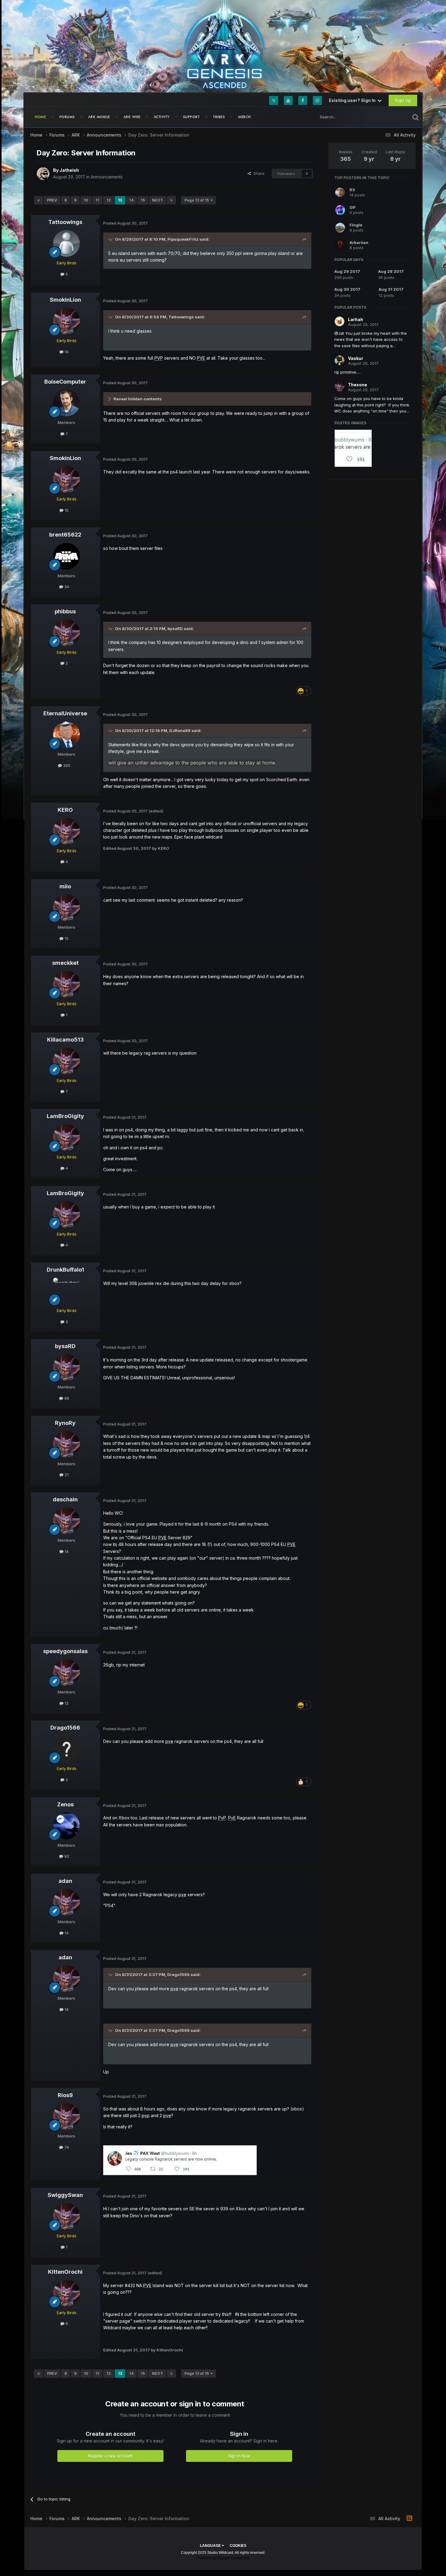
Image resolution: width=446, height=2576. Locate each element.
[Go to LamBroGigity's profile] (66, 1137)
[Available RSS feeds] (409, 2518)
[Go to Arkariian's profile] (340, 245)
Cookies (238, 2546)
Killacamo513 (65, 1040)
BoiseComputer (65, 382)
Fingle (356, 225)
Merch (245, 117)
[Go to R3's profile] (340, 192)
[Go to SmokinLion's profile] (66, 321)
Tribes (219, 117)
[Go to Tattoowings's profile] (66, 243)
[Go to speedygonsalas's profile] (66, 1673)
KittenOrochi (65, 2272)
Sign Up (403, 100)
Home (41, 117)
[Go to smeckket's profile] (66, 984)
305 (66, 765)
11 (97, 200)
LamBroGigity (65, 1116)
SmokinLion (65, 300)
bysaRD (175, 629)
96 (66, 1398)
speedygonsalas (65, 1651)
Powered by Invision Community (223, 2558)
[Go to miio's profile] (66, 908)
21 (66, 1475)
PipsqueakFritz (183, 239)
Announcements (107, 177)
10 (86, 200)
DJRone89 (180, 730)
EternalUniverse (65, 713)
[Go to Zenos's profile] (66, 1826)
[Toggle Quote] (111, 239)
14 (131, 200)
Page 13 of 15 (198, 200)
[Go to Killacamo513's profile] (66, 1061)
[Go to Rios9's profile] (66, 2117)
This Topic (392, 117)
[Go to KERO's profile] (66, 831)
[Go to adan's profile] (66, 1902)
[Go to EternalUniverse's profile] (66, 735)
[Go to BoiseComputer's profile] (66, 403)
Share (258, 173)
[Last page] (171, 200)
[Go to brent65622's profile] (66, 556)
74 (66, 2147)
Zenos (65, 1804)
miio (65, 886)
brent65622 (65, 535)
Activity (162, 117)
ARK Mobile (99, 117)
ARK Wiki (132, 117)
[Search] (416, 117)
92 (66, 1856)
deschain (65, 1499)
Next (157, 200)
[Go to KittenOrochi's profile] (66, 2293)
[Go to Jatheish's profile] (43, 174)
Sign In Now (239, 2456)
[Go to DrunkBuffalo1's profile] (66, 1291)
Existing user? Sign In (353, 100)
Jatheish (69, 170)
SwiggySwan (65, 2195)
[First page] (39, 200)
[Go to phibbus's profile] (66, 633)
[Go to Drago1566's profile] (66, 1749)
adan (65, 1881)
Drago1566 (65, 1728)
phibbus (65, 611)
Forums (67, 117)
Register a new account (110, 2456)
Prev (52, 200)
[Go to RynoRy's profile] (66, 1444)
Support (191, 117)
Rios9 (65, 2095)
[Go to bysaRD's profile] (66, 1368)
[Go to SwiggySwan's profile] (66, 2216)
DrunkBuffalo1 (65, 1270)
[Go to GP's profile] (340, 210)
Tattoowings (65, 222)
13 (120, 200)
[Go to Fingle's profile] (340, 228)
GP (353, 207)
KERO (65, 810)
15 (143, 200)
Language (211, 2546)
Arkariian (359, 242)
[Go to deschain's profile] (66, 1521)
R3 (352, 190)
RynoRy (65, 1423)
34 (66, 587)
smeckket (65, 963)
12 (109, 200)
